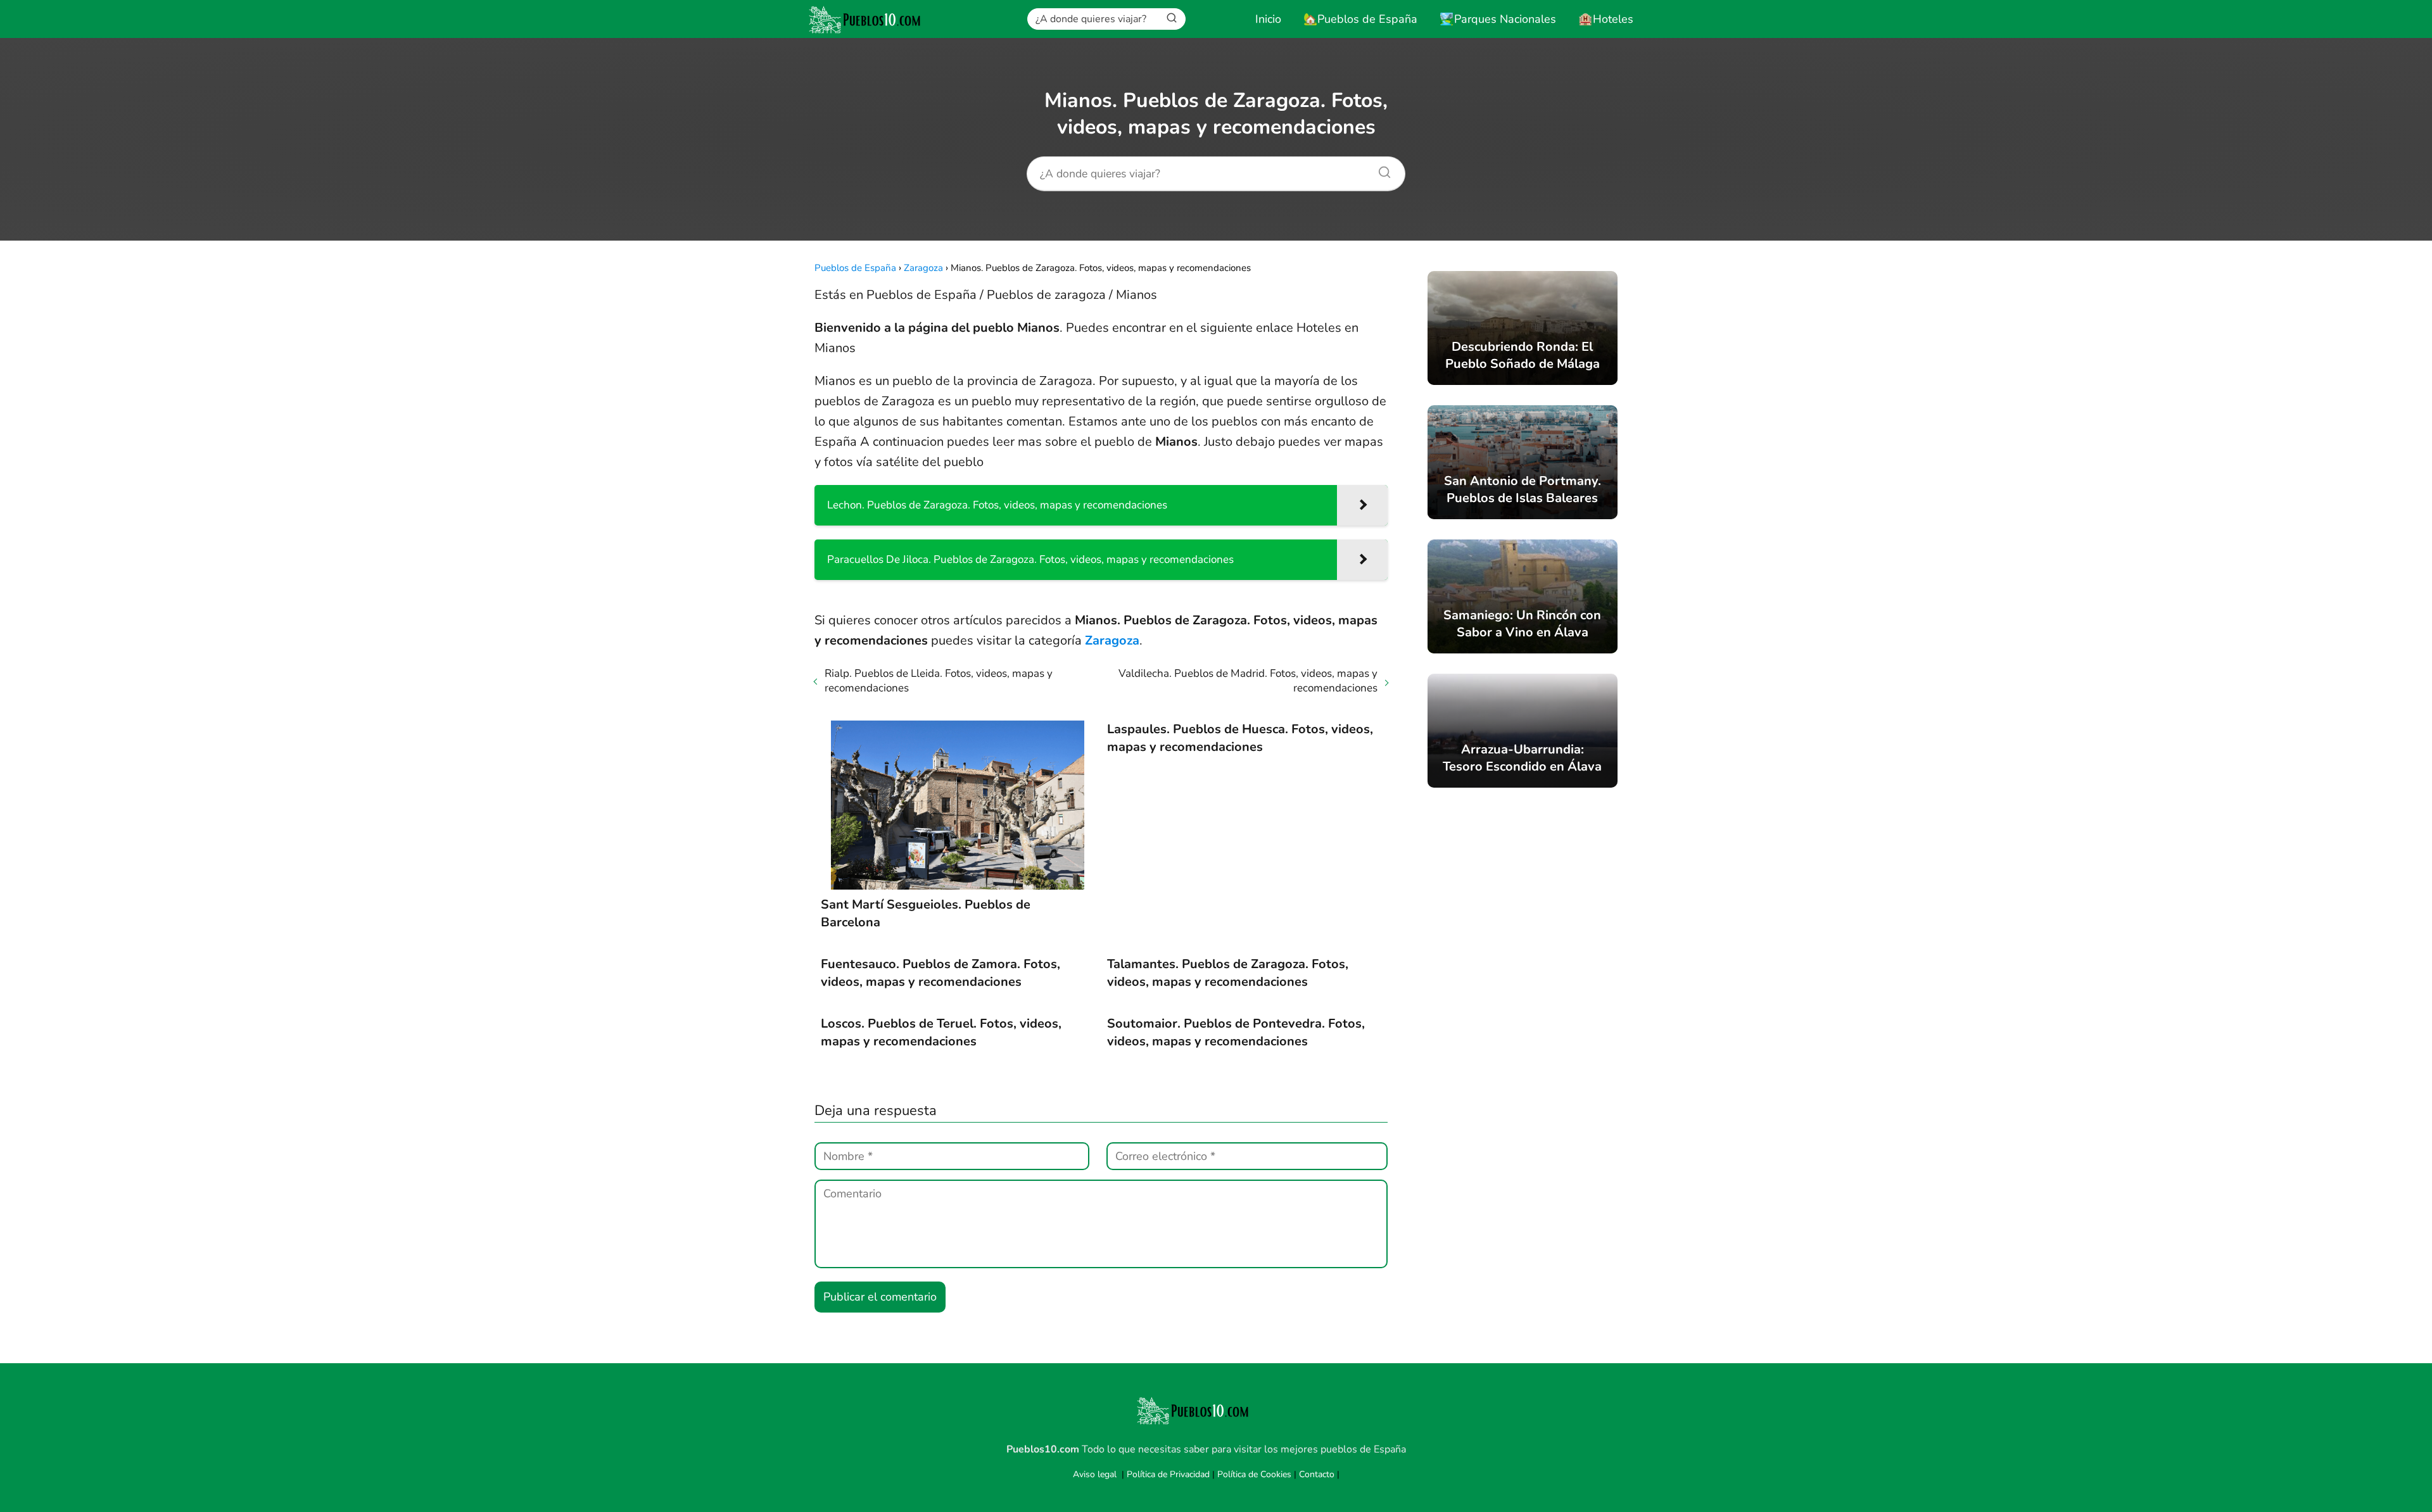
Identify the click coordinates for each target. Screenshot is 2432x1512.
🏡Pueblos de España (1360, 19)
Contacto (1317, 1474)
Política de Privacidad (1168, 1474)
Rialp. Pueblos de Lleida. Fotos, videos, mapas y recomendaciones (939, 681)
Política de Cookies (1254, 1474)
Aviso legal (1095, 1474)
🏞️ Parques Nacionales (1498, 19)
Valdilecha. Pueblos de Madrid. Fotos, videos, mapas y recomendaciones (1248, 681)
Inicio (1268, 19)
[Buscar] (1172, 18)
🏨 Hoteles (1606, 19)
